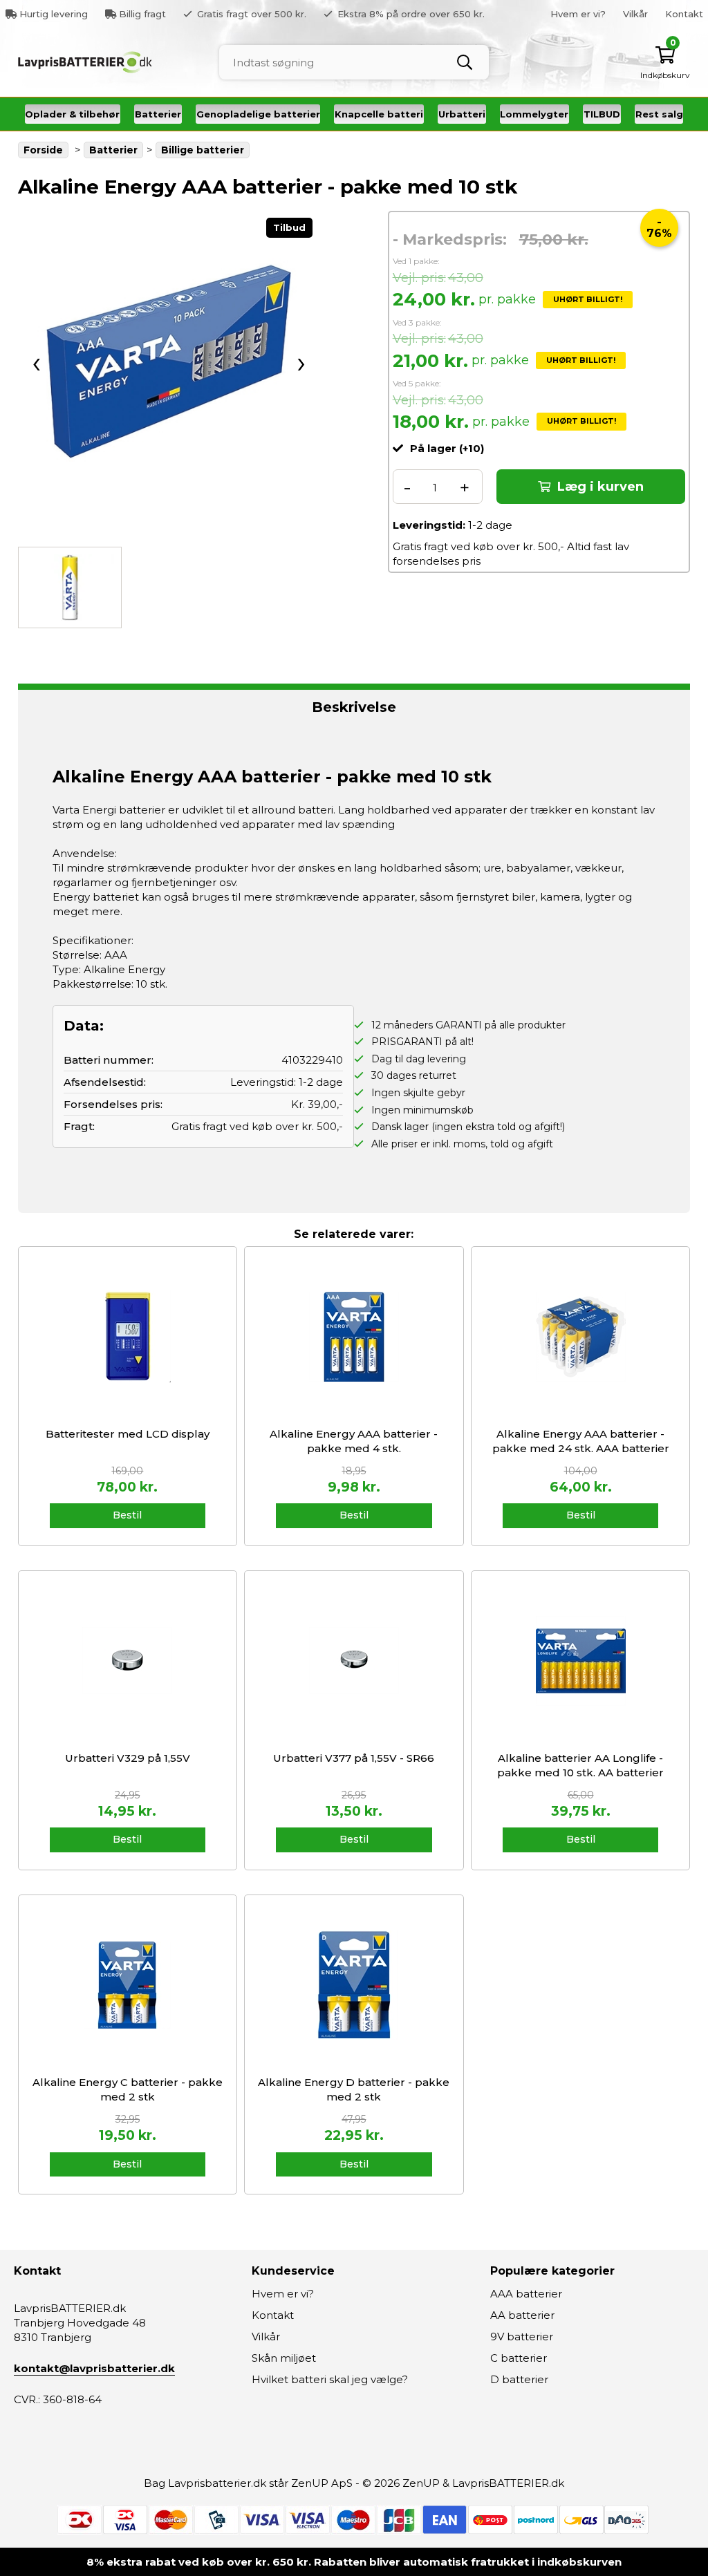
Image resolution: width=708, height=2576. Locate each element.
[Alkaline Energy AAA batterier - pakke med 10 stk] (169, 361)
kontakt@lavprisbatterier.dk (94, 2368)
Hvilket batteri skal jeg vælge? (330, 2379)
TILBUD (602, 114)
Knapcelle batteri (379, 114)
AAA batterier (526, 2294)
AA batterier (522, 2315)
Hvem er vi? (578, 14)
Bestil (127, 1515)
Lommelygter (534, 114)
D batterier (519, 2379)
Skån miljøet (284, 2358)
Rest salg (659, 114)
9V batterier (522, 2337)
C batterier (519, 2358)
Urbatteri (462, 114)
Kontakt (684, 14)
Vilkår (635, 14)
